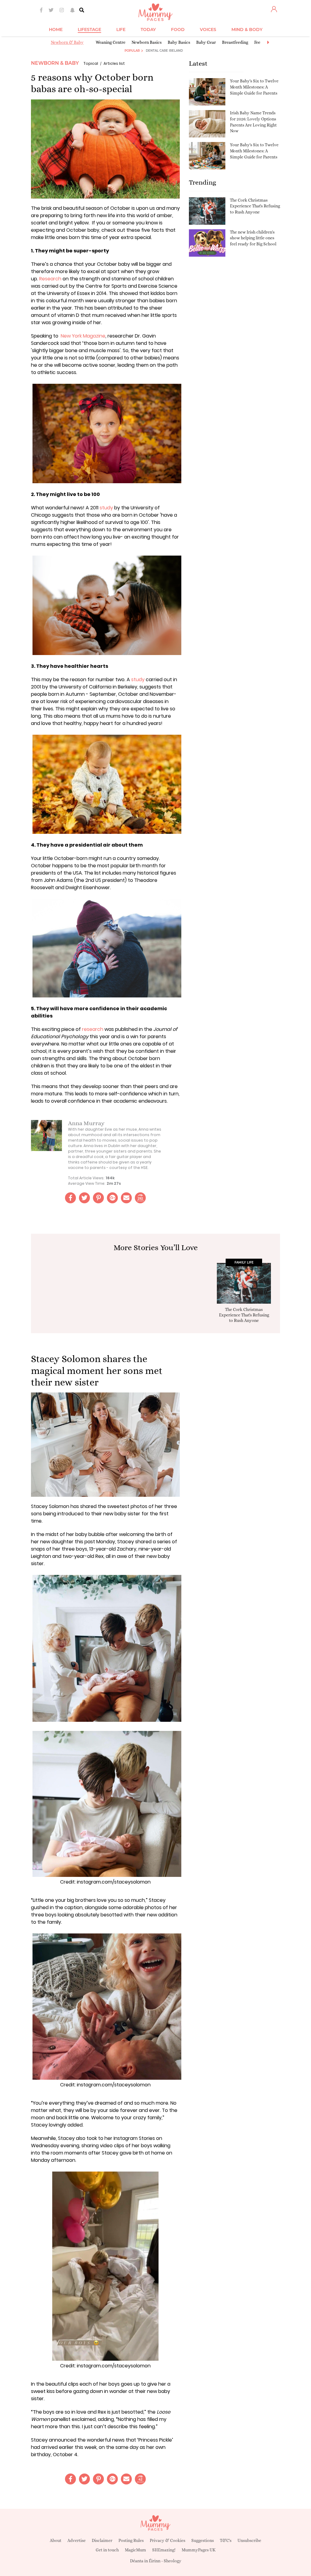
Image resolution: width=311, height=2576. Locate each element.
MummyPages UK (199, 2550)
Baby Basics (179, 42)
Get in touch (107, 2550)
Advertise (77, 2540)
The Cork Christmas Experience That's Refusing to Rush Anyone (255, 206)
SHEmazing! (164, 2550)
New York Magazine (83, 336)
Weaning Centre (111, 42)
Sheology (173, 2561)
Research (50, 279)
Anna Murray (86, 1123)
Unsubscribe (249, 2540)
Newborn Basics (147, 42)
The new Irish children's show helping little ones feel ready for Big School (253, 238)
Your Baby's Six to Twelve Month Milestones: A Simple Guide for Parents (254, 87)
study (106, 508)
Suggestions (203, 2540)
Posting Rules (131, 2540)
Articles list (114, 63)
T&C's (226, 2540)
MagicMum (135, 2550)
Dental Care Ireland (164, 51)
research (93, 1029)
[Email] (126, 1198)
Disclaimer (102, 2540)
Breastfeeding (235, 42)
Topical (91, 63)
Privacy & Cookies (167, 2540)
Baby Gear (206, 42)
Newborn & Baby (67, 42)
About (56, 2540)
